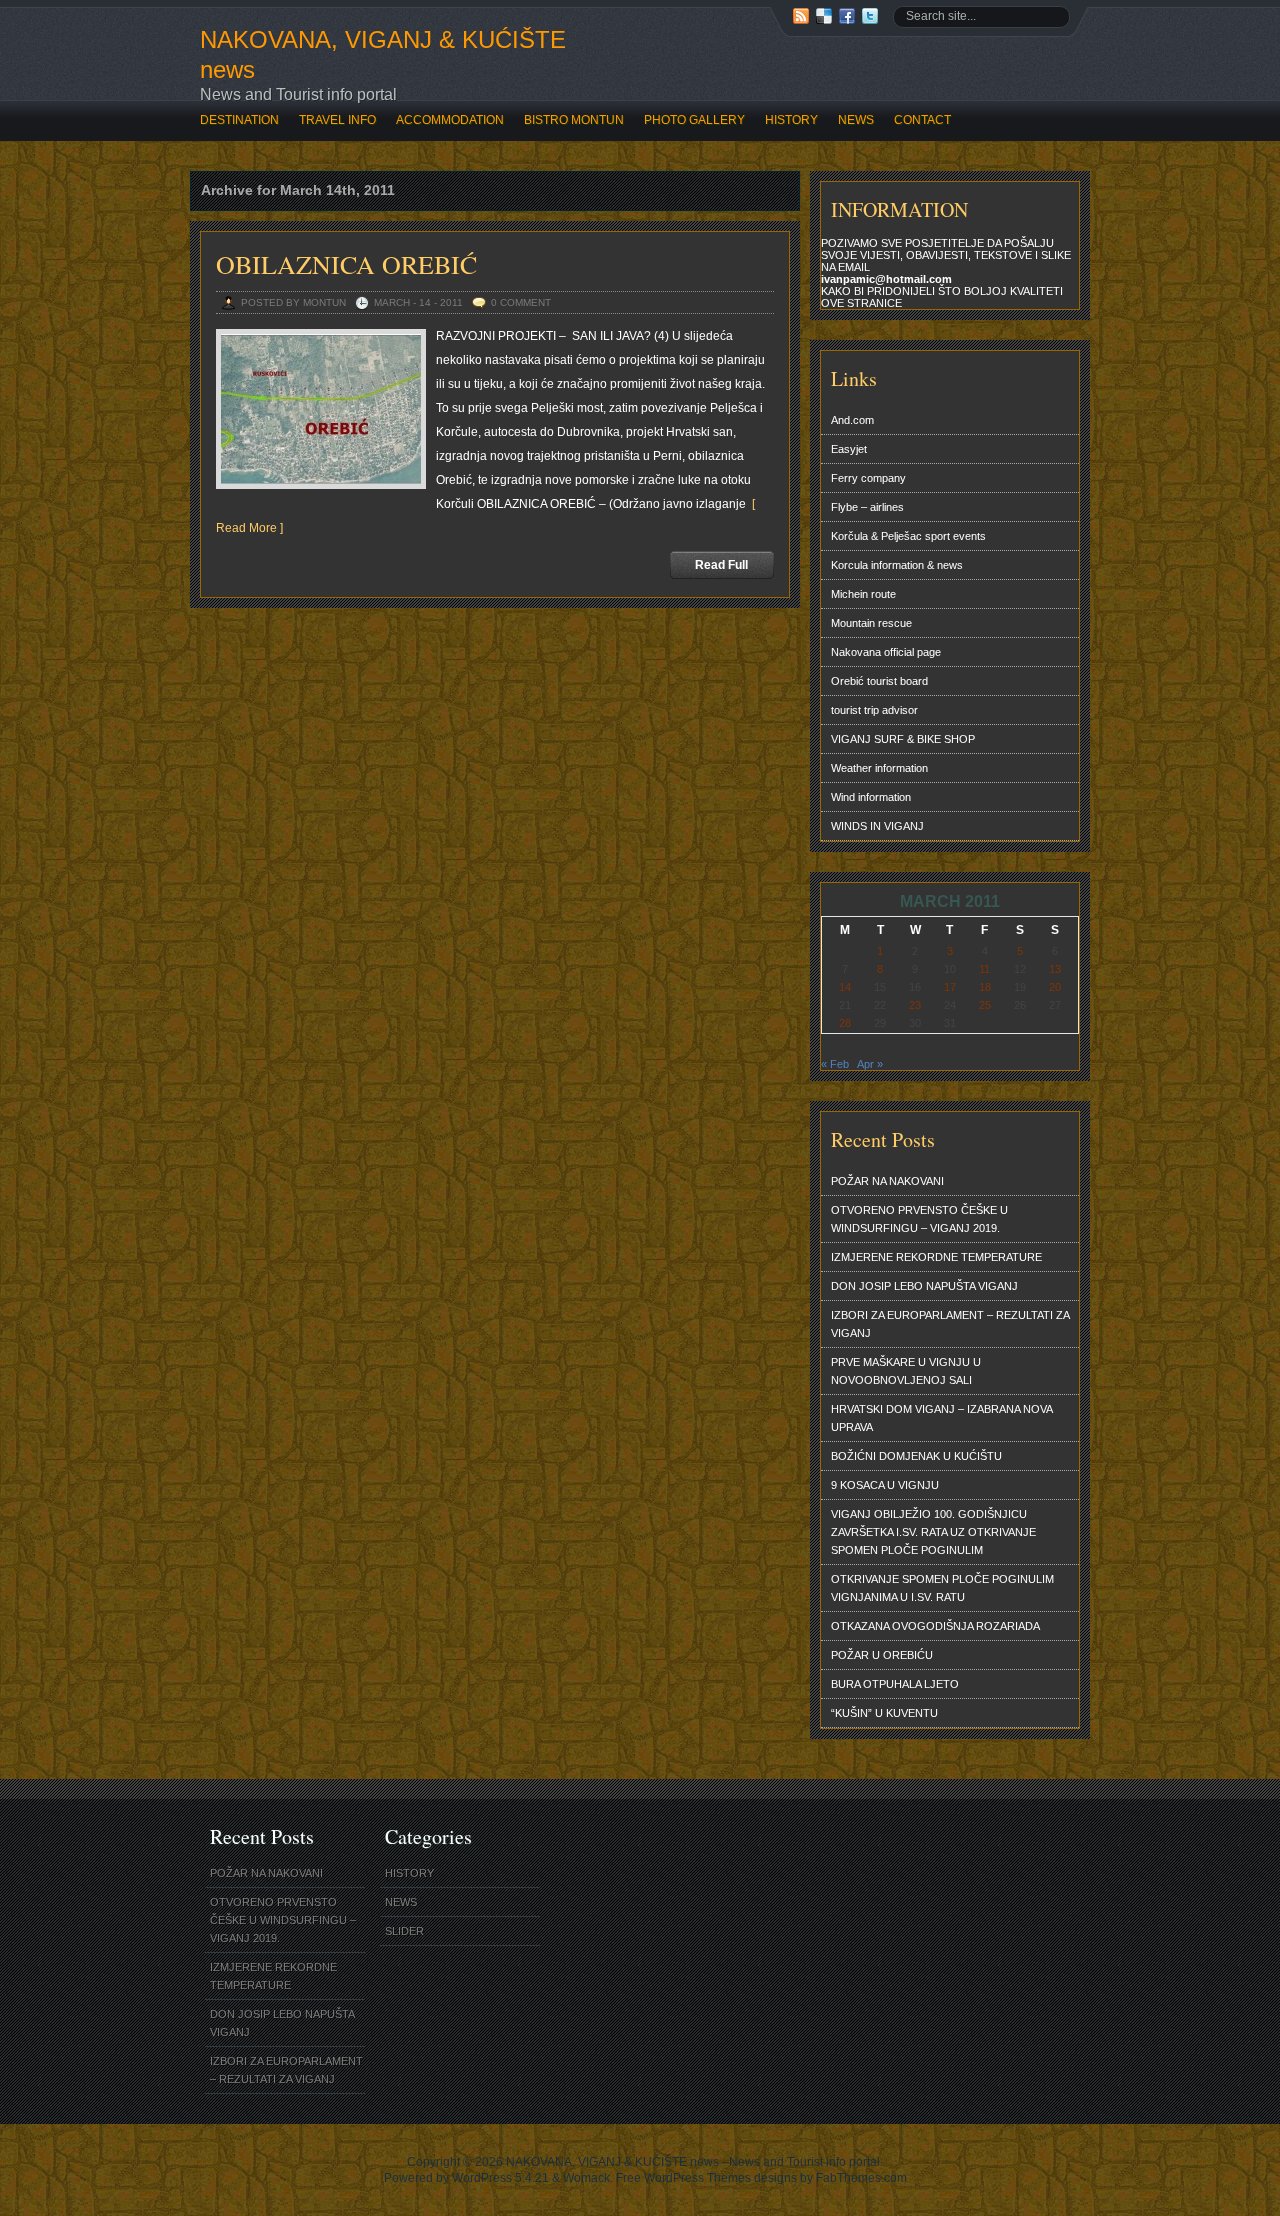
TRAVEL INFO (337, 120)
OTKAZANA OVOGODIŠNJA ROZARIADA (935, 1626)
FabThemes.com (861, 2178)
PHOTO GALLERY (694, 120)
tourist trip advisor (874, 710)
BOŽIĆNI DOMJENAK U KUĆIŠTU (916, 1456)
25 (985, 1005)
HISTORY (791, 120)
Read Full (721, 565)
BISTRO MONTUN (574, 120)
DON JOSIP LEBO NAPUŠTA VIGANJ (924, 1286)
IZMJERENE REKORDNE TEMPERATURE (936, 1257)
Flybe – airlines (867, 507)
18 (985, 987)
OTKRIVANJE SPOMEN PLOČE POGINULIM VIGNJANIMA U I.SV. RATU (942, 1588)
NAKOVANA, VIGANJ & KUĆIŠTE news (383, 54)
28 (845, 1023)
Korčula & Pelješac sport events (908, 536)
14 (845, 987)
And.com (852, 420)
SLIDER (404, 1931)
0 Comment (521, 302)
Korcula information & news (897, 565)
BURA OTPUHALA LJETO (895, 1684)
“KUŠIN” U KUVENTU (884, 1713)
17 (950, 987)
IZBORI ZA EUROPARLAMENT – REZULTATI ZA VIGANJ (950, 1324)
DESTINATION (239, 120)
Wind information (871, 797)
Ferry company (868, 478)
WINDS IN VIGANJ (877, 826)
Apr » (870, 1064)
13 (1055, 969)
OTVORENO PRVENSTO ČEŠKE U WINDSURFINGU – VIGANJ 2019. (919, 1219)
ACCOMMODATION (450, 120)
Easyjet (849, 449)
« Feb (835, 1064)
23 (915, 1005)
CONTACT (922, 120)
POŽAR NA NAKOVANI (887, 1181)
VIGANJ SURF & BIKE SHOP (903, 739)
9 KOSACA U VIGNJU (885, 1485)
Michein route (863, 594)
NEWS (856, 120)
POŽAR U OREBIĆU (882, 1655)
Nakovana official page (886, 652)
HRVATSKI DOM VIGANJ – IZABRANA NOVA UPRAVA (942, 1418)
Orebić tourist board (879, 681)
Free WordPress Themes (683, 2178)
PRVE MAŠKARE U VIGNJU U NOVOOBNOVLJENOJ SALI (906, 1371)
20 (1055, 987)
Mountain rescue (871, 623)
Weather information (879, 768)
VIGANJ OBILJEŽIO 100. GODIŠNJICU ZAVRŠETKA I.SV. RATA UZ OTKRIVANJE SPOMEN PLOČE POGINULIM (933, 1532)
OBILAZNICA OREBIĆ (346, 264)
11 (984, 969)
